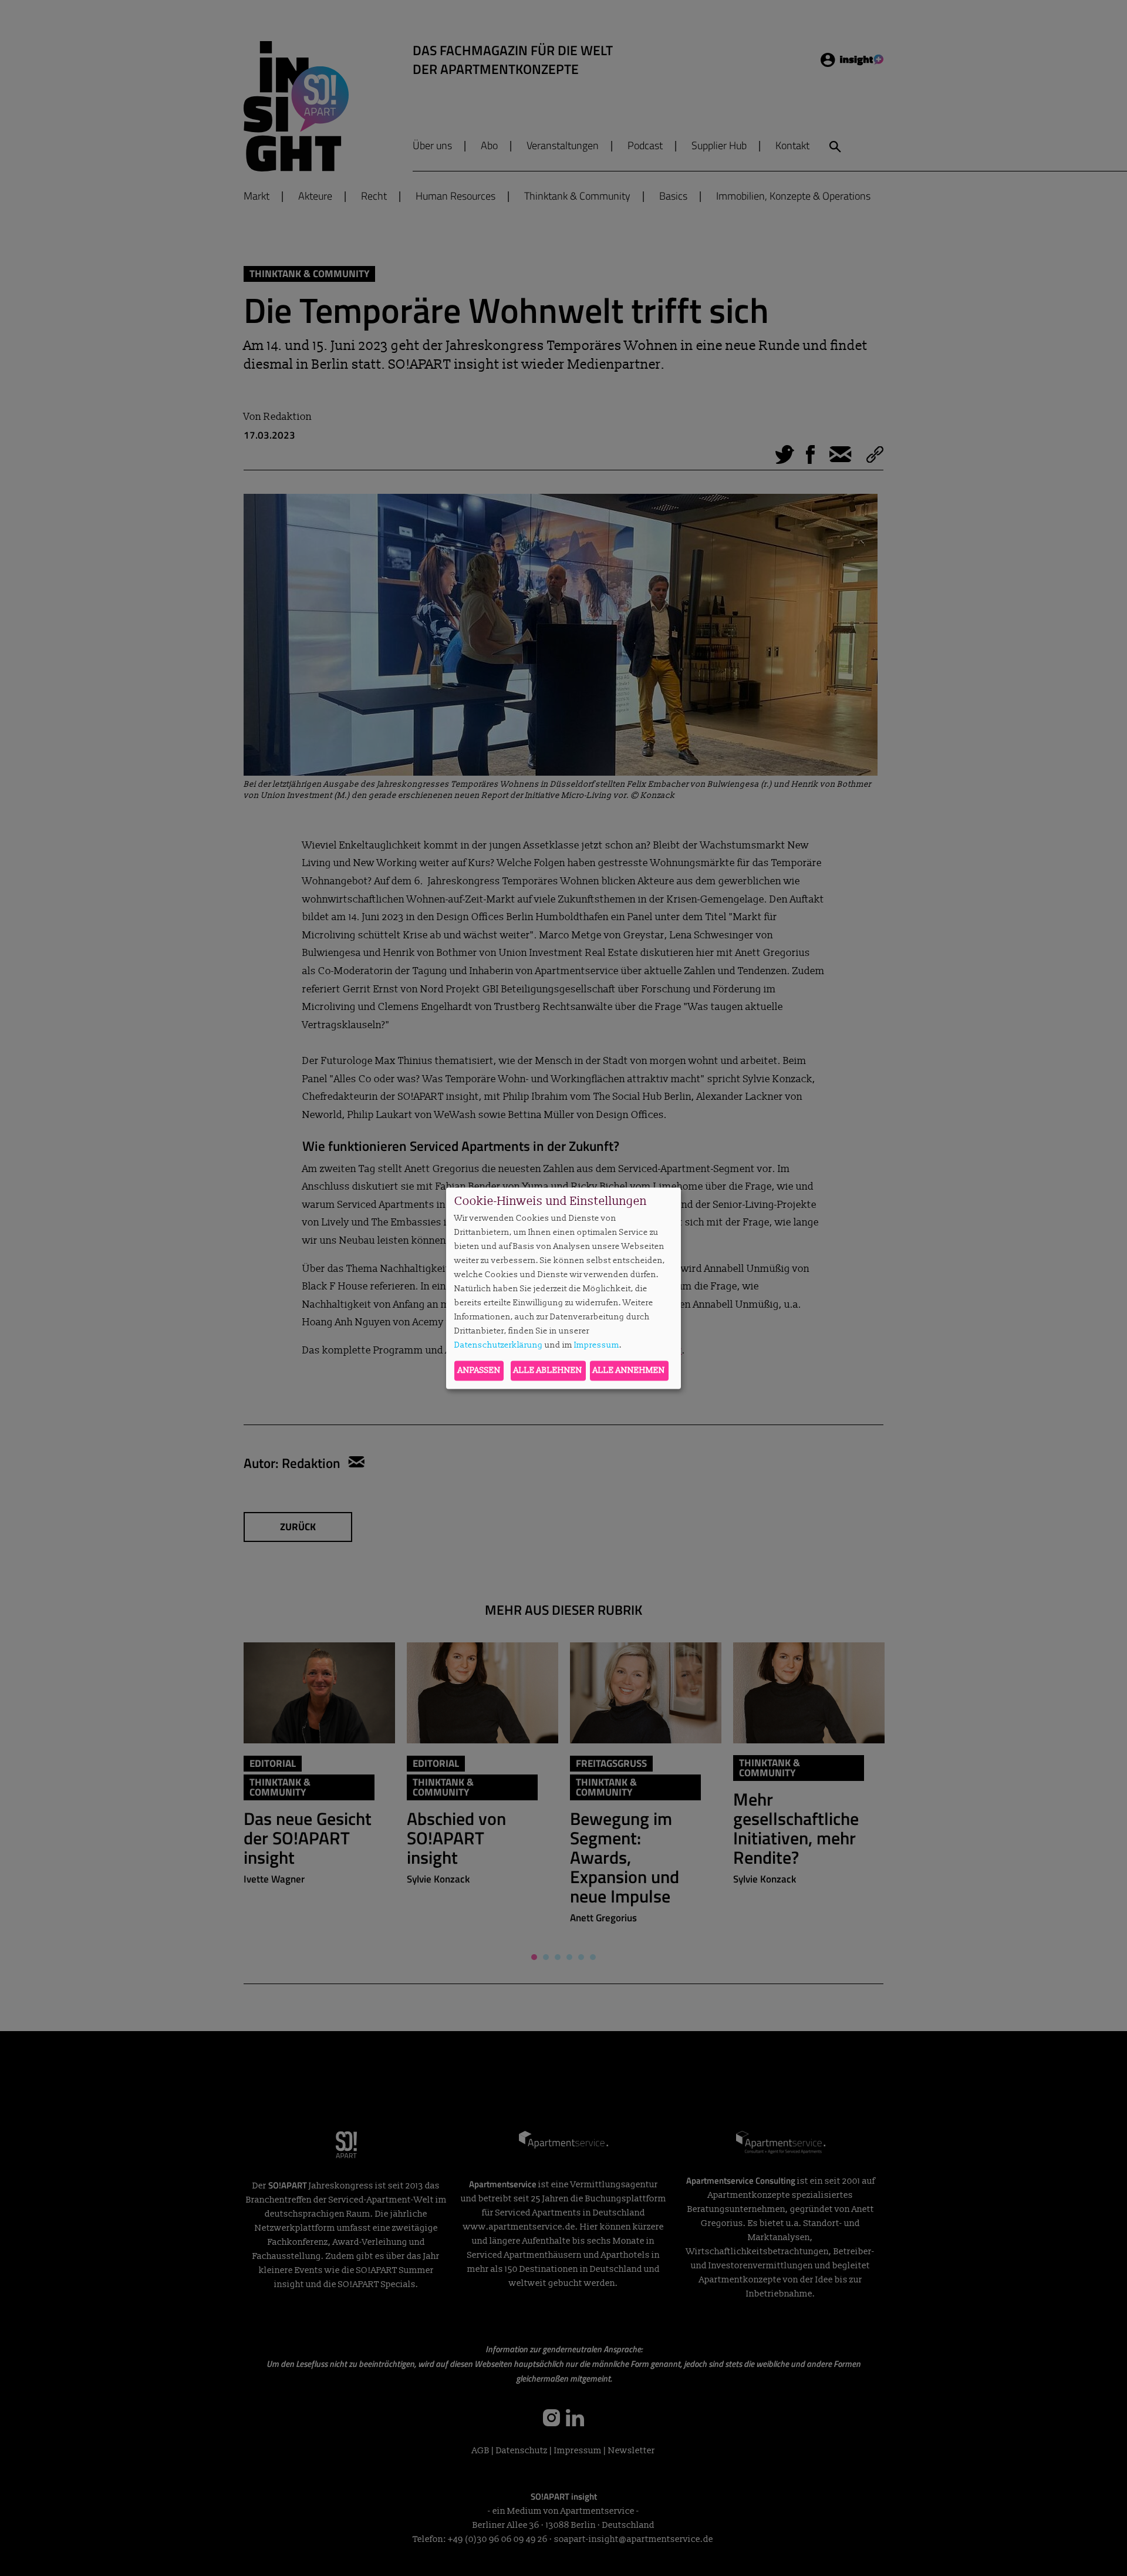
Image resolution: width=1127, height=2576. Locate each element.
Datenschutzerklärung (499, 1346)
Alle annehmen (629, 1370)
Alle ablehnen (548, 1370)
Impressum (597, 1346)
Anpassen (479, 1370)
